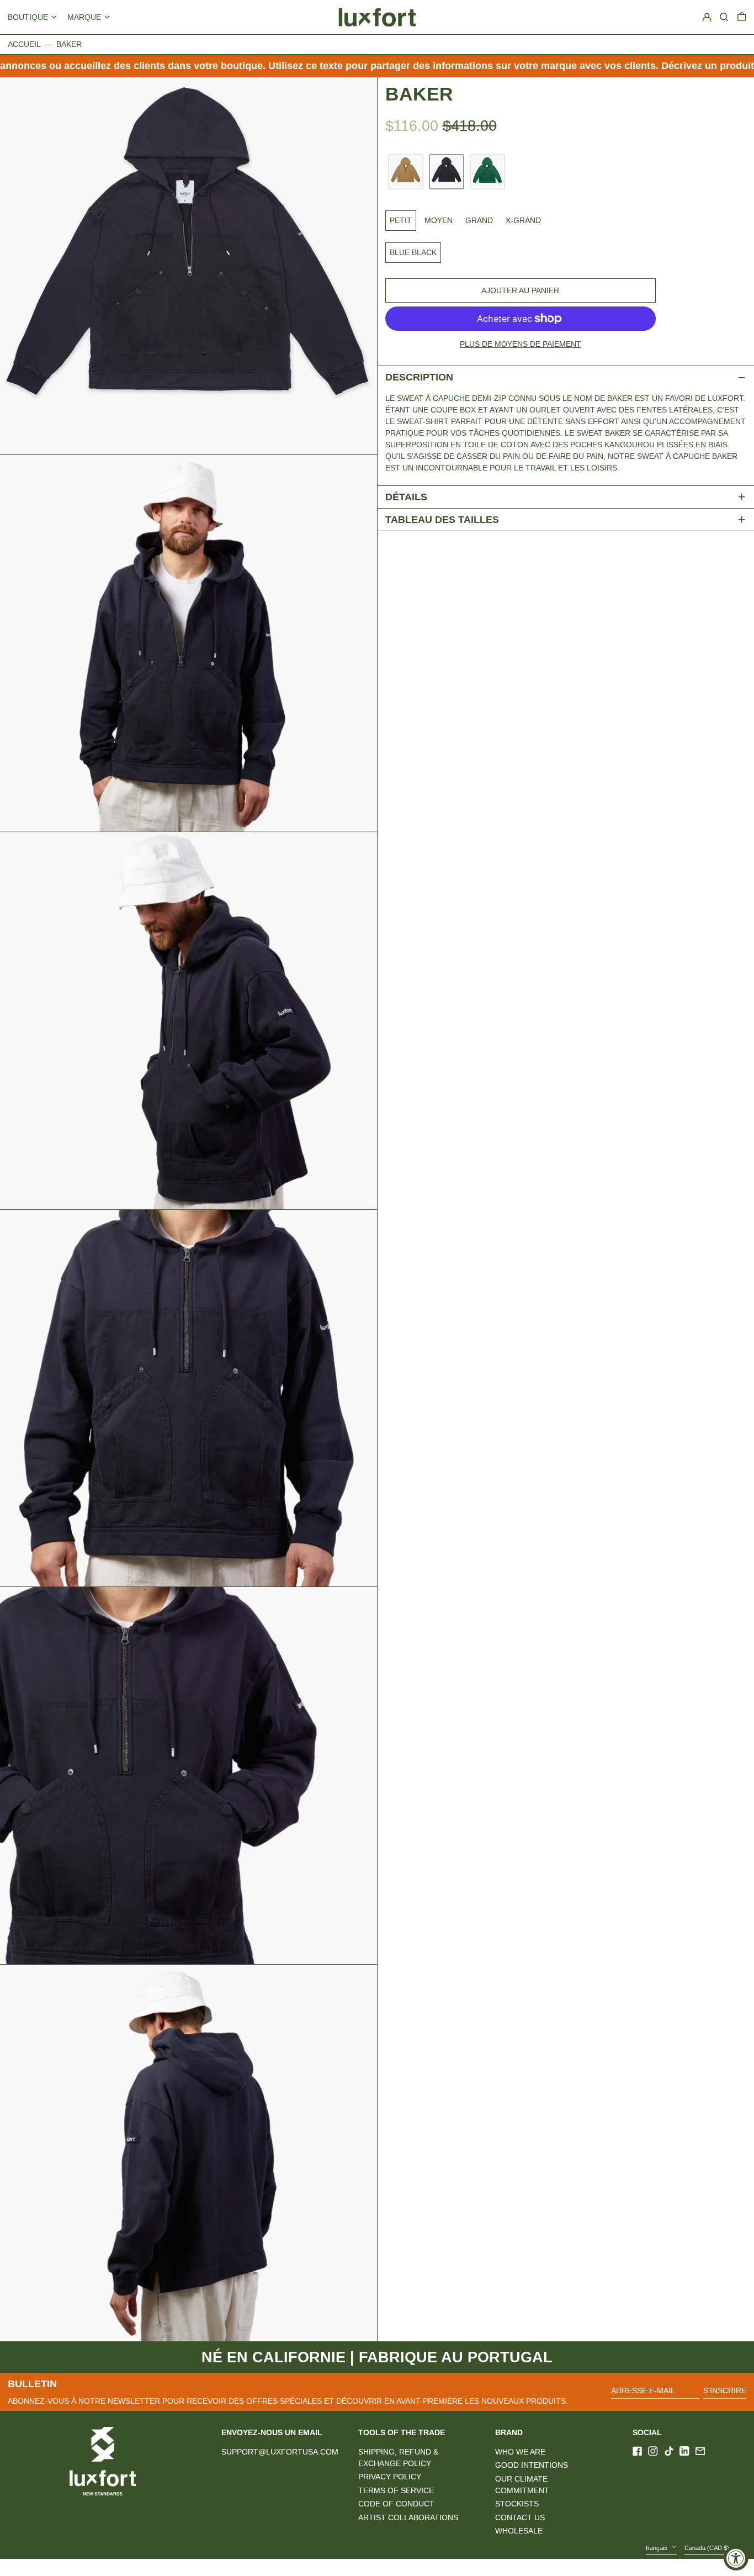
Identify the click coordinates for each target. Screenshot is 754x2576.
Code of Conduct (396, 2504)
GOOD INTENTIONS (532, 2465)
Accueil (24, 44)
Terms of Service (396, 2490)
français (657, 2548)
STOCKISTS (517, 2504)
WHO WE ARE (520, 2452)
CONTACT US (520, 2517)
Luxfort (113, 2567)
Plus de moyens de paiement (521, 344)
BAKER (69, 44)
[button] (742, 17)
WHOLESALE (519, 2531)
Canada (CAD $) (708, 2548)
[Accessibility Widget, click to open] (736, 2558)
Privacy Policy (390, 2477)
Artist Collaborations (408, 2517)
